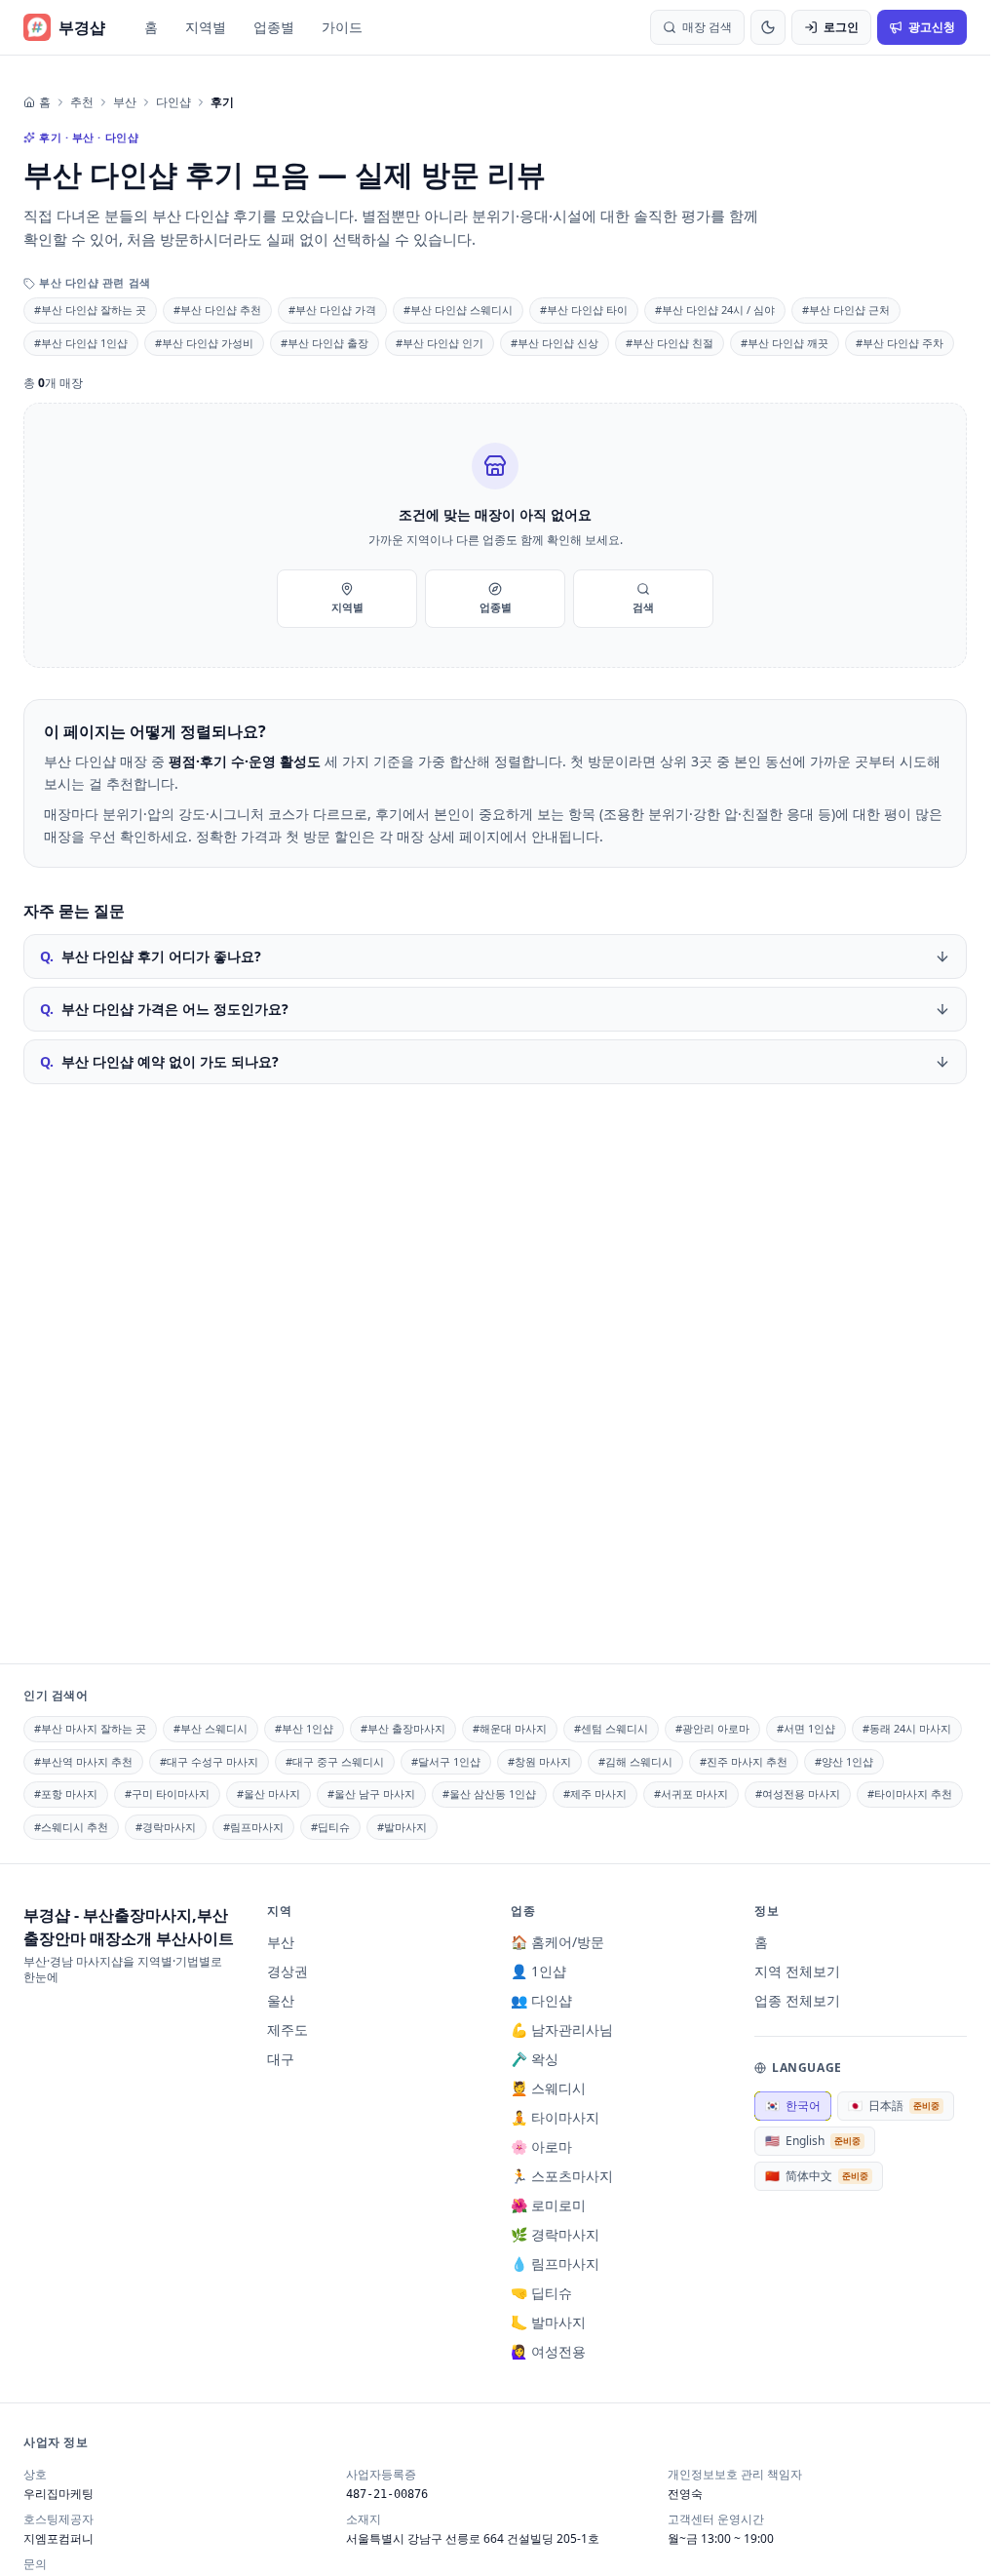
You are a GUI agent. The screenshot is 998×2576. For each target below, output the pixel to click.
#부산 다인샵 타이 (584, 310)
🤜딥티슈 (541, 2293)
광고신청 (932, 27)
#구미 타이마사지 (167, 1794)
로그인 (841, 27)
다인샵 (173, 102)
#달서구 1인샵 (446, 1761)
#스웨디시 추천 (71, 1827)
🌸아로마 (541, 2147)
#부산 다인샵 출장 (325, 343)
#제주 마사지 (595, 1794)
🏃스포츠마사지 (562, 2176)
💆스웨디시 (548, 2088)
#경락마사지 (166, 1827)
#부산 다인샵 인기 (440, 343)
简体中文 (817, 2176)
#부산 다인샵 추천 (217, 310)
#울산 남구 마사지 (371, 1794)
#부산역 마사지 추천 (83, 1761)
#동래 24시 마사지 (907, 1728)
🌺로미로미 (548, 2205)
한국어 (793, 2106)
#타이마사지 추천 (910, 1794)
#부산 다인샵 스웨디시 (458, 310)
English (813, 2141)
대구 (281, 2059)
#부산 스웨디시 (211, 1728)
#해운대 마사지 (510, 1728)
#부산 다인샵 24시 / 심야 (715, 310)
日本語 (894, 2106)
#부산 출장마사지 (403, 1728)
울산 (281, 2000)
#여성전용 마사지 (798, 1794)
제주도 (288, 2030)
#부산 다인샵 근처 (846, 310)
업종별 (274, 27)
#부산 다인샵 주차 (900, 343)
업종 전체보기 (797, 2000)
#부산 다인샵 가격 (332, 310)
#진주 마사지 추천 (744, 1761)
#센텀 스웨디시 (611, 1728)
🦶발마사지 (548, 2322)
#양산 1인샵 (844, 1761)
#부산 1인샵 (304, 1728)
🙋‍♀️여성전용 (548, 2351)
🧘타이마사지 (555, 2117)
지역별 (206, 27)
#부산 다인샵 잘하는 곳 (90, 310)
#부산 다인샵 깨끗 (785, 343)
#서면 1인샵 (806, 1728)
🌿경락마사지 (555, 2234)
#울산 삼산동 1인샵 (489, 1794)
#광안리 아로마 (712, 1728)
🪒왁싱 (535, 2059)
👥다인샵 (541, 2000)
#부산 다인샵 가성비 (204, 343)
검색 (643, 607)
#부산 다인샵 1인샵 (81, 343)
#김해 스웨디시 (635, 1761)
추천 (82, 102)
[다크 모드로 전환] (768, 27)
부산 (125, 102)
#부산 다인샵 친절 (670, 343)
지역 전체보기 (797, 1971)
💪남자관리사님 (562, 2030)
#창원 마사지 (539, 1761)
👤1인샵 (538, 1971)
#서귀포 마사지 (691, 1794)
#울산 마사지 (269, 1794)
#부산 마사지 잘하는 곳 (90, 1728)
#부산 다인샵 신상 (555, 343)
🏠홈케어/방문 (557, 1942)
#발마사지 (402, 1827)
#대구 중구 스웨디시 (335, 1761)
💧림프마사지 (555, 2264)
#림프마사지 (253, 1827)
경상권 (288, 1971)
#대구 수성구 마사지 (209, 1761)
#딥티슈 (330, 1827)
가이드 (342, 27)
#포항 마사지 (66, 1794)
